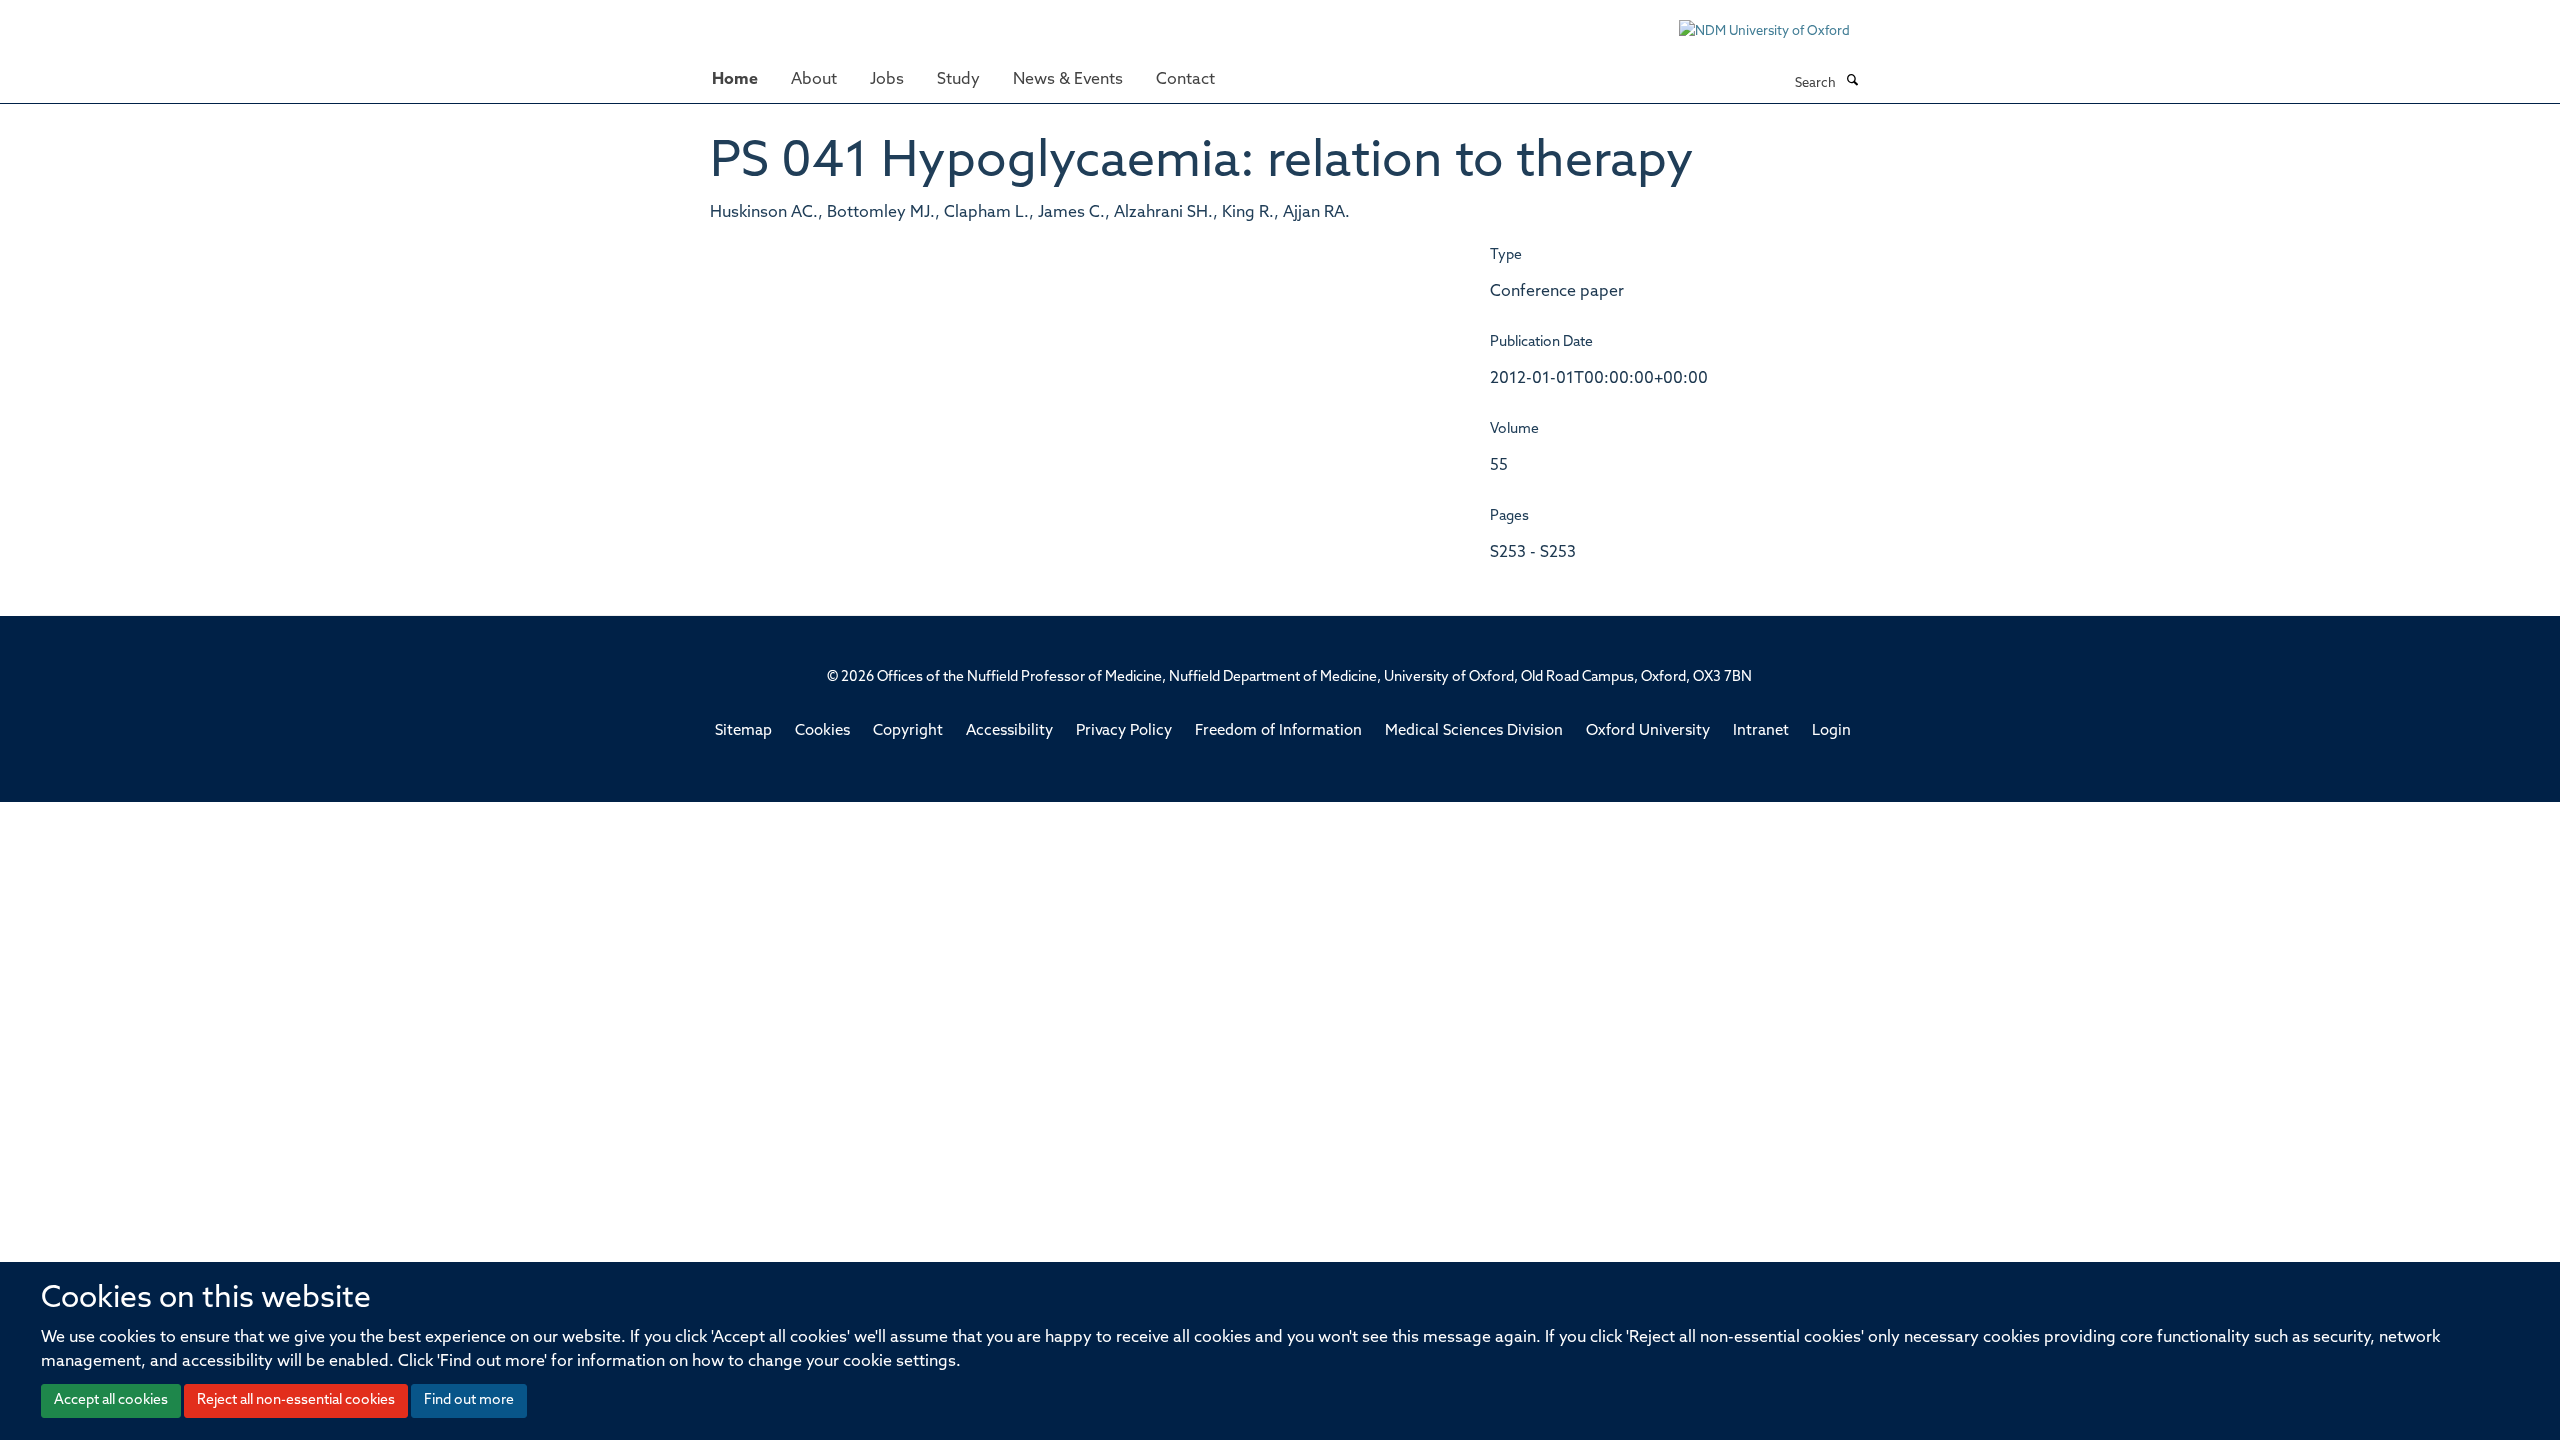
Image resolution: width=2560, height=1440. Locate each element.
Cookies (822, 731)
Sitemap (743, 731)
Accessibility (1009, 731)
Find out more (469, 1400)
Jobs (887, 80)
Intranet (1761, 731)
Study (958, 80)
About (814, 80)
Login (1831, 731)
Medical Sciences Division (1474, 731)
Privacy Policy (1124, 731)
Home (735, 80)
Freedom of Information (1278, 731)
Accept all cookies (111, 1400)
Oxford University (1648, 731)
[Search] (1852, 82)
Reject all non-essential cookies (296, 1400)
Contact (1185, 80)
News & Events (1068, 80)
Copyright (908, 731)
